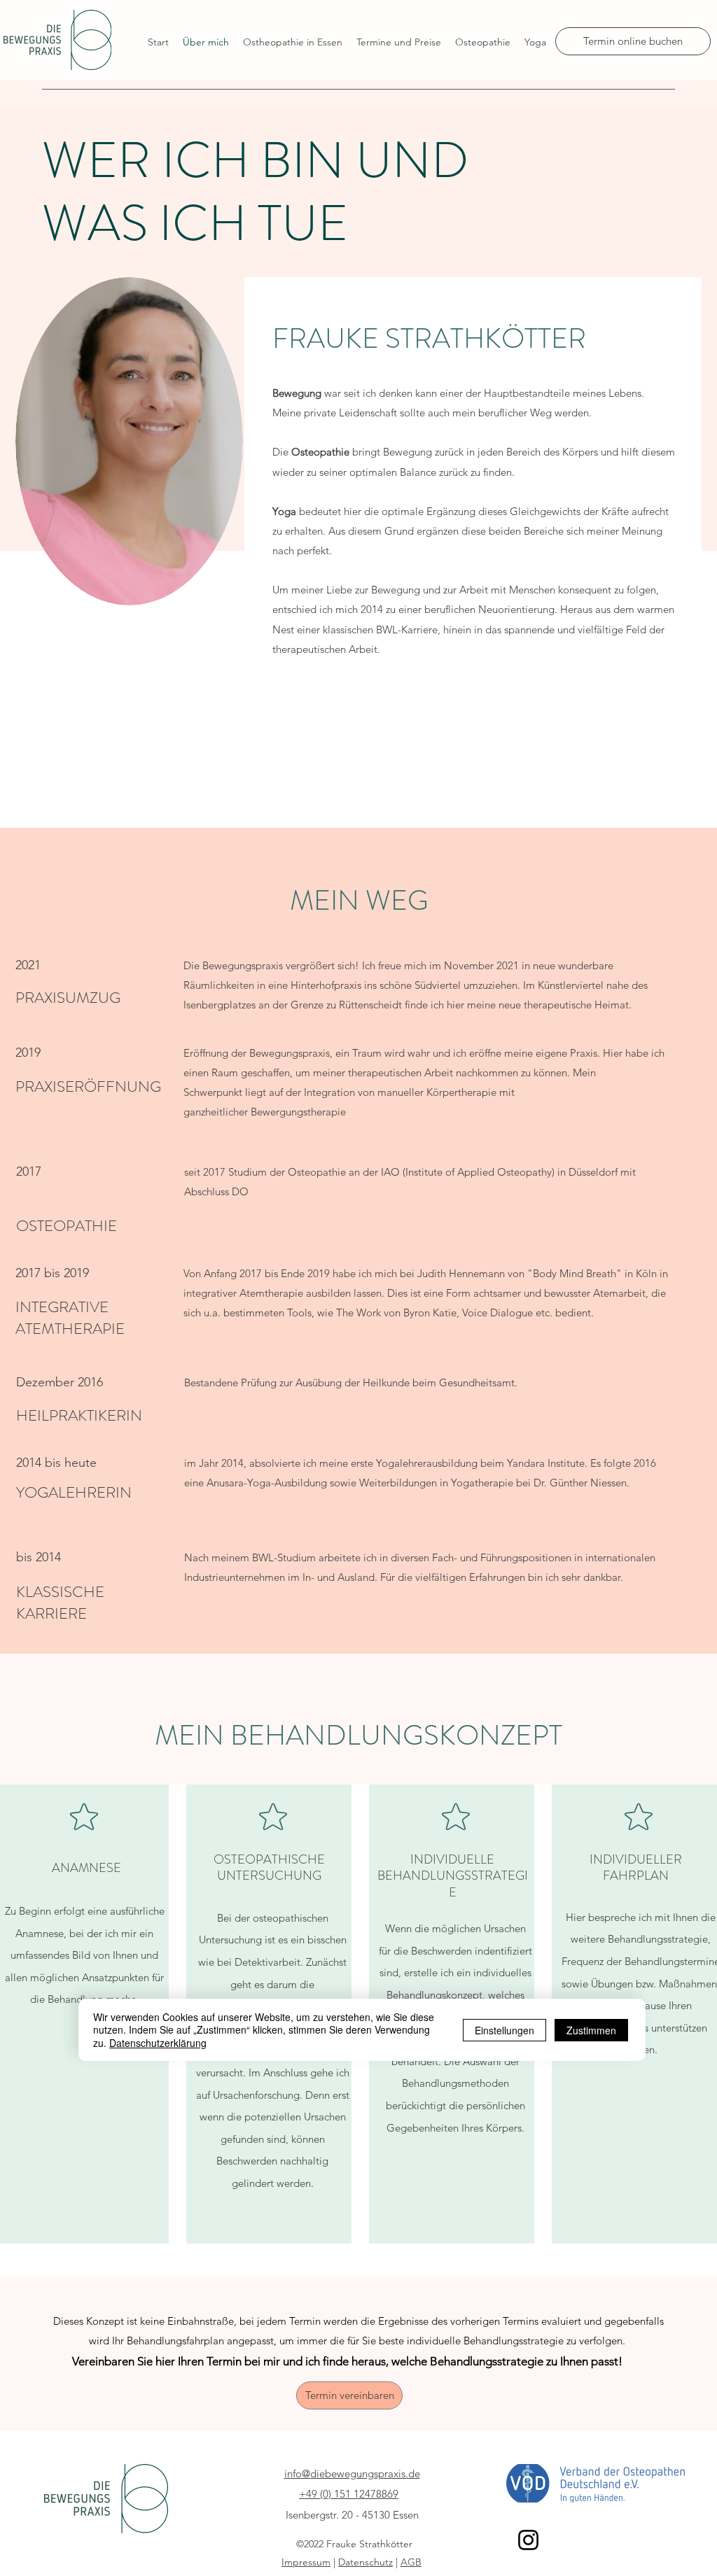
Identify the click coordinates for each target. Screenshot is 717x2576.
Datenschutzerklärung (158, 2043)
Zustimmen (591, 2030)
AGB (411, 2562)
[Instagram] (528, 2540)
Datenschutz (366, 2562)
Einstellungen (504, 2030)
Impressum (306, 2562)
